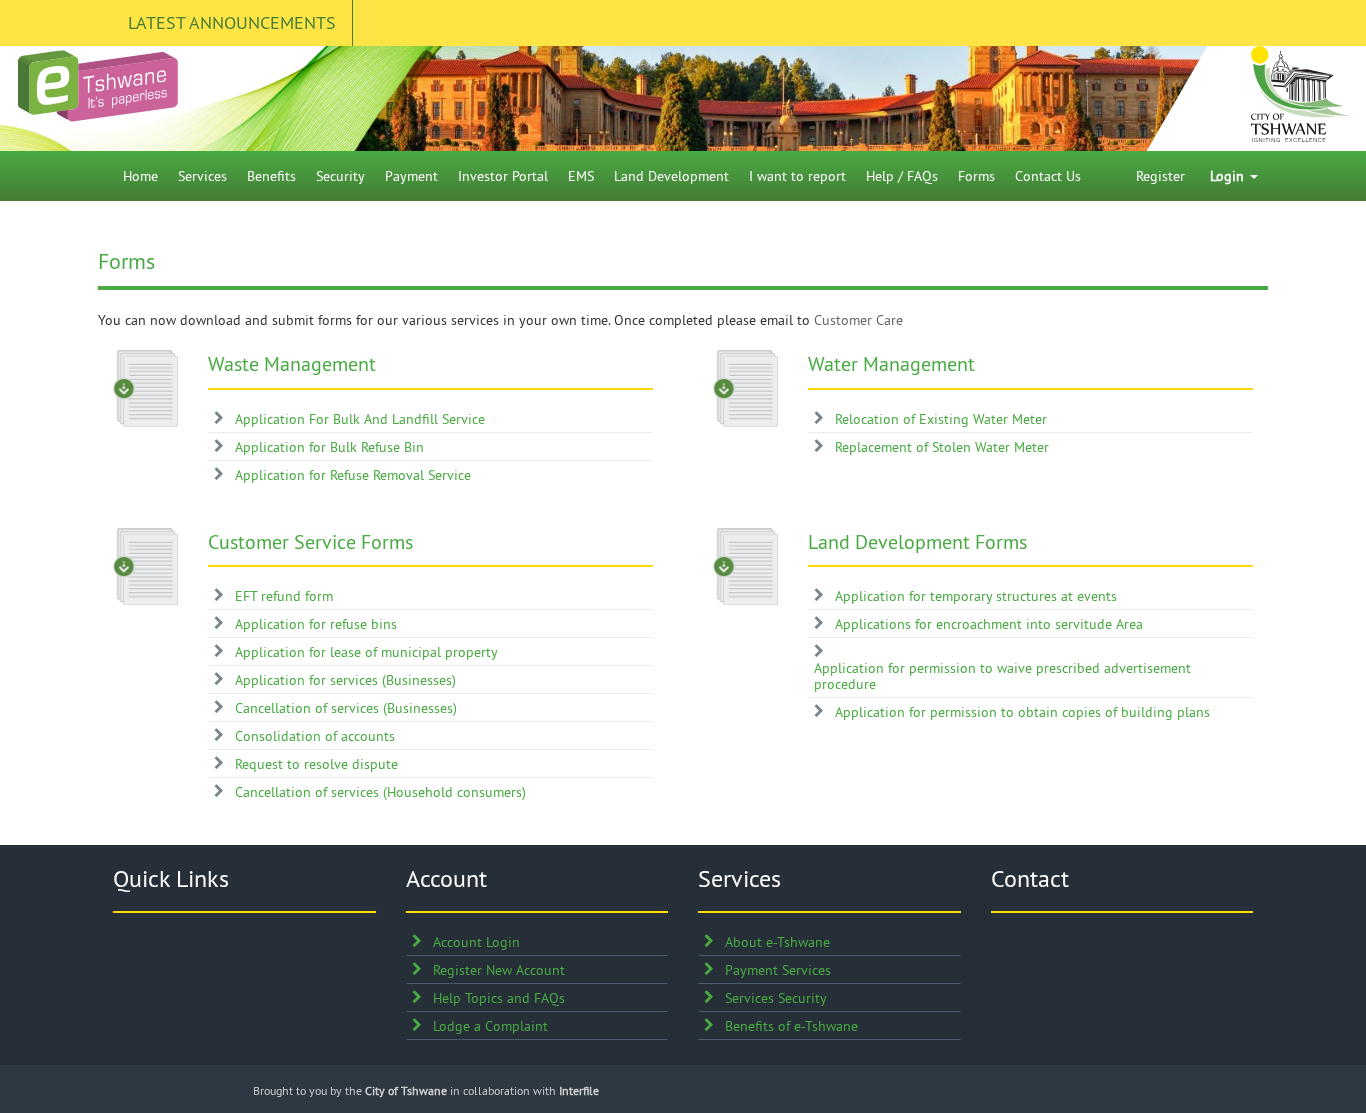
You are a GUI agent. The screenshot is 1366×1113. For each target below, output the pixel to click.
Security (340, 176)
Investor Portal (503, 176)
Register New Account (499, 970)
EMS (581, 176)
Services (202, 176)
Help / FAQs (902, 176)
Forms (976, 176)
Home (140, 176)
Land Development (671, 176)
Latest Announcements (232, 22)
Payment (411, 176)
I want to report (797, 176)
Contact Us (1048, 176)
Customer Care (858, 320)
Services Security (776, 998)
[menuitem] (140, 176)
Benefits (271, 176)
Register (1160, 176)
